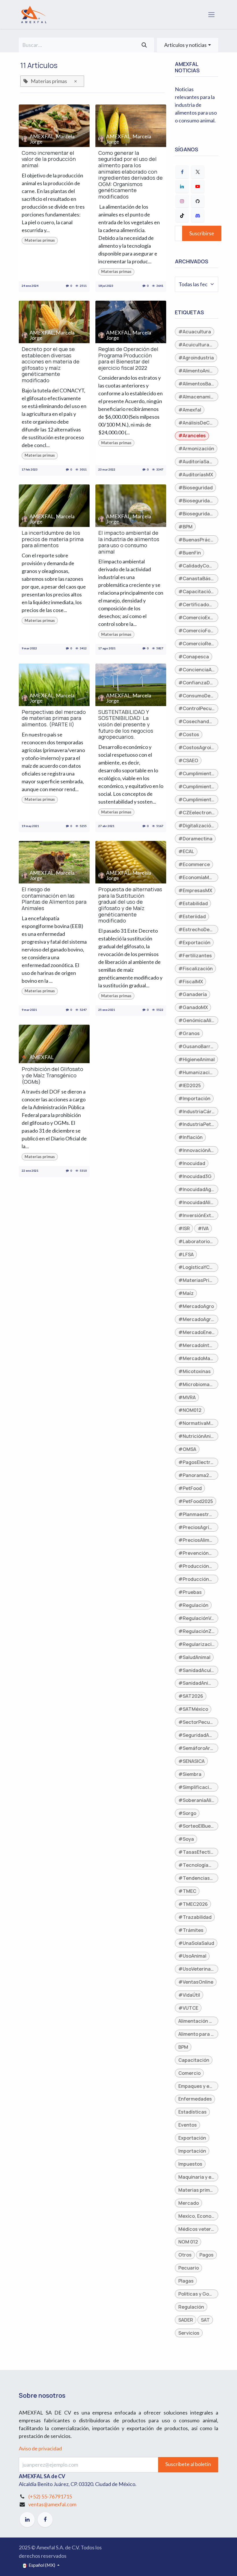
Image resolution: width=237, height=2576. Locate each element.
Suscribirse (202, 233)
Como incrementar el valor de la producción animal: (49, 159)
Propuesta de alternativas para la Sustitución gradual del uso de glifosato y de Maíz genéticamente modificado (130, 905)
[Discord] (198, 216)
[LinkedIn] (182, 186)
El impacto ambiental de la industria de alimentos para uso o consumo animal (129, 542)
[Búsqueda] (144, 45)
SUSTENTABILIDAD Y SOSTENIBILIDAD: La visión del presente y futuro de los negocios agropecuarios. (126, 725)
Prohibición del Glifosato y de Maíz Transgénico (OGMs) (52, 1075)
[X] (198, 172)
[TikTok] (182, 216)
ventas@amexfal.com (52, 2504)
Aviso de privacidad (40, 2448)
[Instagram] (182, 201)
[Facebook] (182, 172)
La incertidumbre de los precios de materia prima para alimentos (53, 539)
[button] (188, 45)
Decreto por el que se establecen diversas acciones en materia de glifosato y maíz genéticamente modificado (51, 365)
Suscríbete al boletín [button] (188, 2464)
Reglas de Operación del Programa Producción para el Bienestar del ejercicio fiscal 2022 (128, 359)
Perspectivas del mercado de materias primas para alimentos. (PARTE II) (54, 718)
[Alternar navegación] (211, 15)
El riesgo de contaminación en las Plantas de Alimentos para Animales (54, 899)
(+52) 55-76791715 (50, 2496)
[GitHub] (198, 201)
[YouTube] (198, 186)
